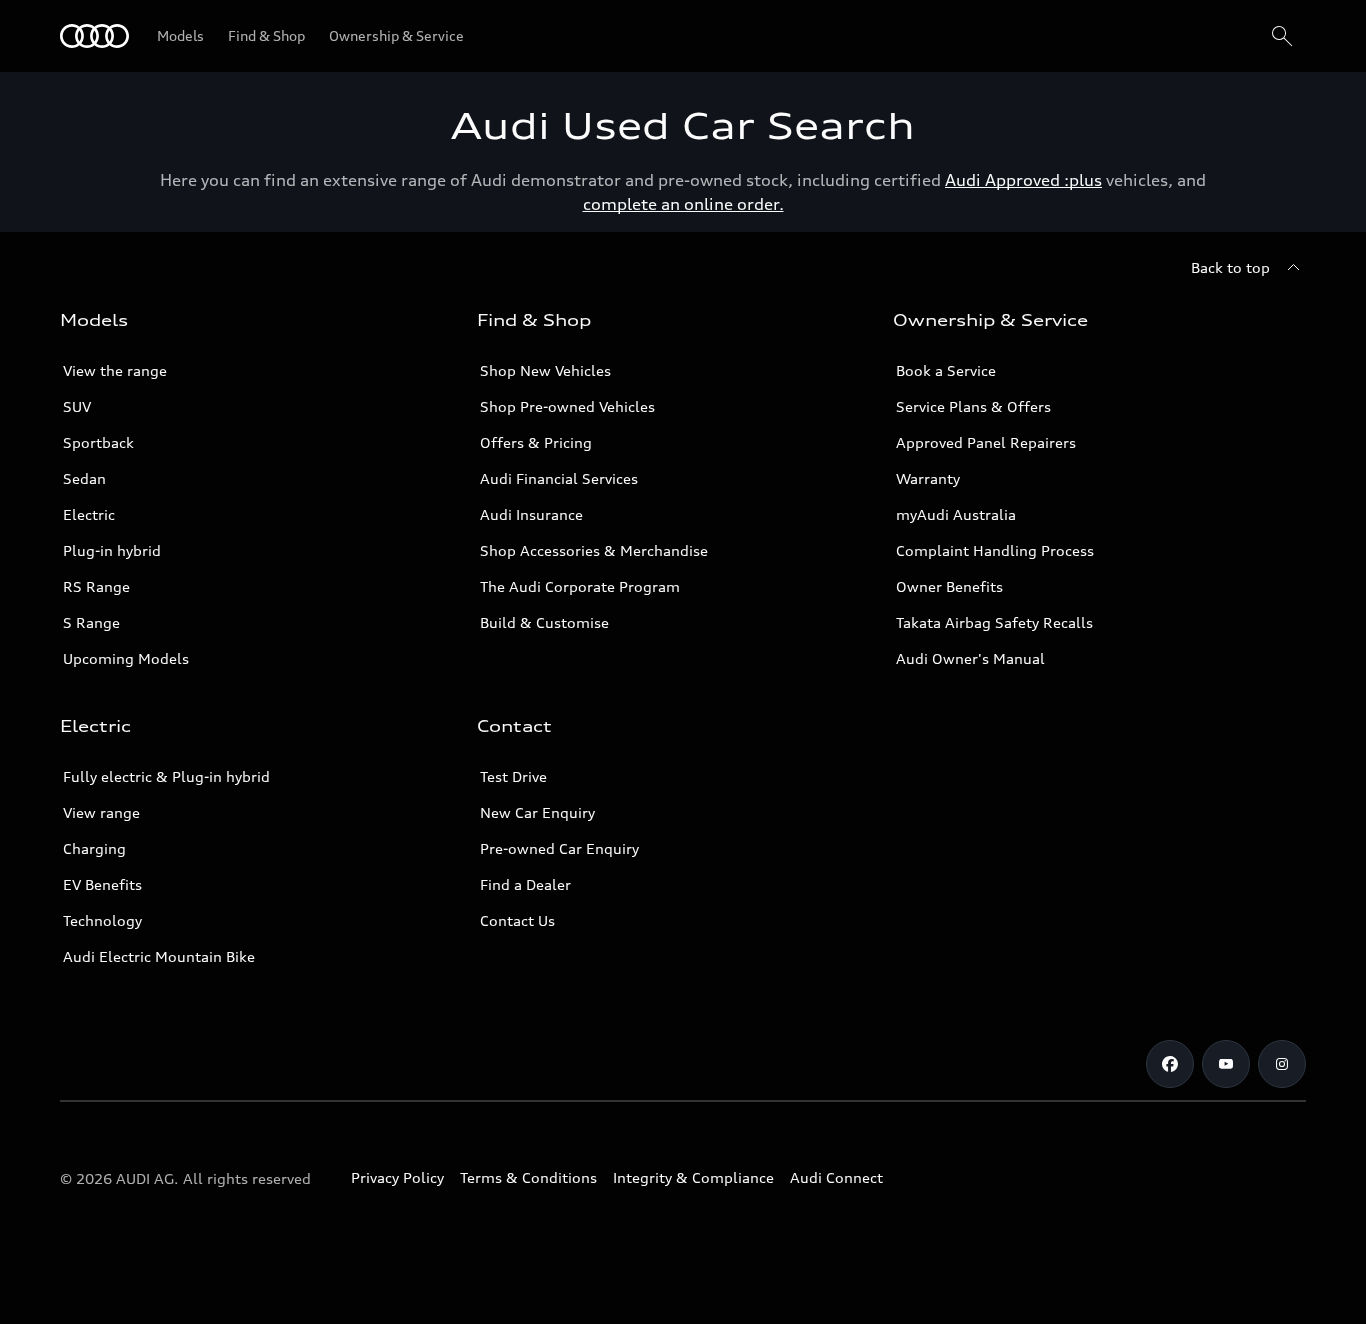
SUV (77, 406)
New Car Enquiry (537, 812)
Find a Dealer (525, 884)
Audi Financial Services (559, 478)
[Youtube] (1226, 1064)
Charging (94, 848)
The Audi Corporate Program (580, 586)
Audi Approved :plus (1023, 180)
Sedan (84, 478)
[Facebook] (1170, 1064)
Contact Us (517, 920)
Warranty (928, 478)
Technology (102, 920)
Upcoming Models (126, 658)
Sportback (98, 442)
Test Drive (513, 776)
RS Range (96, 586)
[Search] (1282, 36)
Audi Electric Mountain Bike (159, 956)
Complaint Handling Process (995, 550)
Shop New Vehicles (545, 370)
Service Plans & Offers (973, 406)
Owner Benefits (949, 586)
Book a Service (946, 370)
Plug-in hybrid (112, 550)
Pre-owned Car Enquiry (559, 848)
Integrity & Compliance (693, 1177)
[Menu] (94, 36)
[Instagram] (1282, 1064)
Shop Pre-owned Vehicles (567, 406)
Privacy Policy (397, 1177)
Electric (89, 514)
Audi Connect (836, 1177)
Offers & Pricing (536, 442)
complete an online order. (683, 204)
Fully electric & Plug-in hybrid (166, 776)
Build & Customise (544, 622)
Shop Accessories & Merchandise (594, 550)
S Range (91, 622)
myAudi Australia (956, 514)
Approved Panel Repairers (986, 442)
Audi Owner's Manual (970, 658)
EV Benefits (102, 884)
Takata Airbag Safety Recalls (994, 622)
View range (101, 812)
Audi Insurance (531, 514)
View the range (115, 370)
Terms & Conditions (528, 1177)
